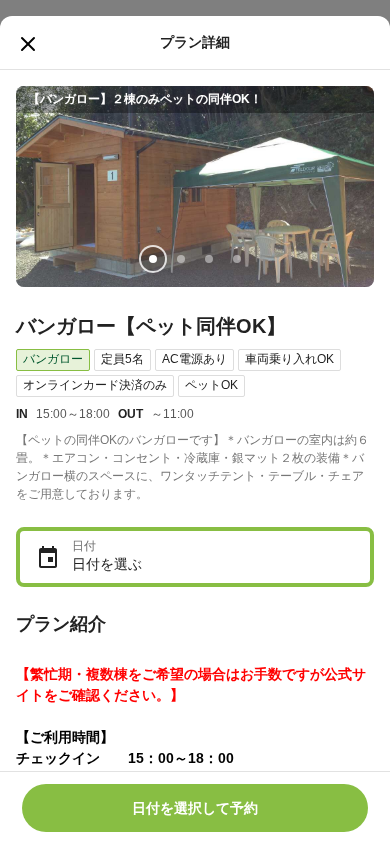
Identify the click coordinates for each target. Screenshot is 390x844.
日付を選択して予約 (195, 808)
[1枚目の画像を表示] (153, 259)
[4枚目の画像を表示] (237, 259)
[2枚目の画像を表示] (181, 259)
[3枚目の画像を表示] (209, 259)
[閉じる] (28, 44)
